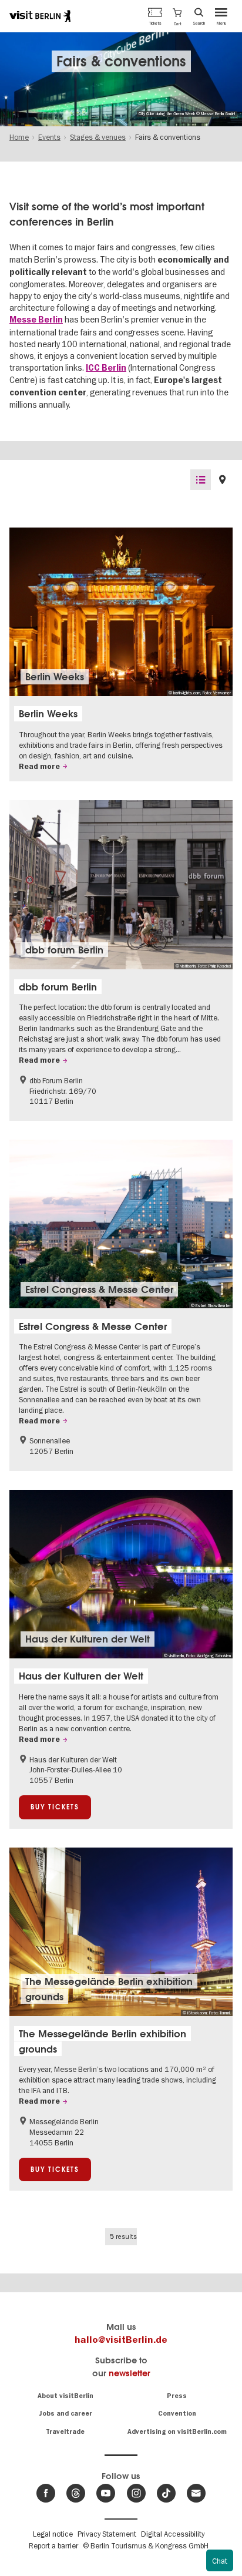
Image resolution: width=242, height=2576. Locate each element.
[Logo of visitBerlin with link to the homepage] (40, 16)
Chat (220, 2561)
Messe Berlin (36, 320)
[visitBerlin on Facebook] (46, 2493)
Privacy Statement (107, 2534)
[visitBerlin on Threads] (76, 2493)
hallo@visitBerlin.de (121, 2340)
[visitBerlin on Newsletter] (196, 2493)
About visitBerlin (65, 2396)
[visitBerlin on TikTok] (166, 2493)
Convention (177, 2414)
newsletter (130, 2373)
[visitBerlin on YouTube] (106, 2493)
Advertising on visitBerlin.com (177, 2432)
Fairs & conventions (121, 61)
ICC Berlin (106, 368)
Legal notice (53, 2534)
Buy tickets (55, 1807)
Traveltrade (65, 2432)
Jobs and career (65, 2414)
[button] (177, 16)
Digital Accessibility (173, 2534)
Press (177, 2396)
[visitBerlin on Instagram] (136, 2493)
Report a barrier (53, 2545)
